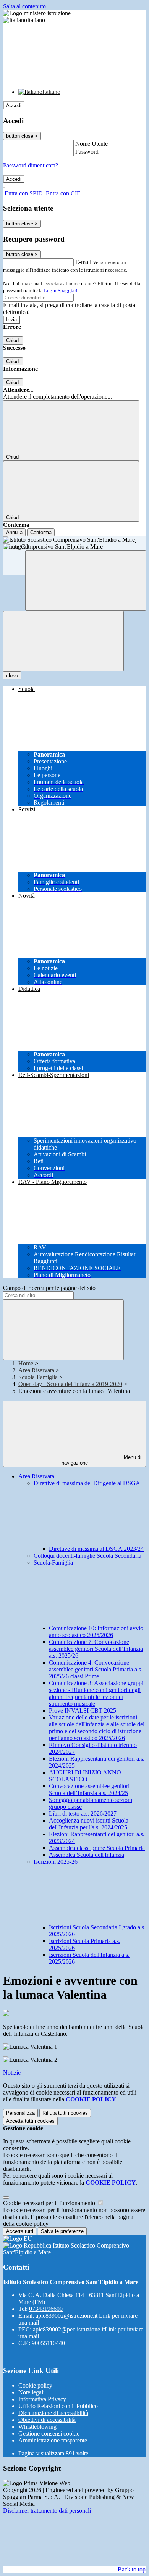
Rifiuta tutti (65, 2113)
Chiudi (13, 341)
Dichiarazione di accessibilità (53, 2413)
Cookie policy (35, 2385)
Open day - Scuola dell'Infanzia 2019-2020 (70, 1384)
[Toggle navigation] (63, 641)
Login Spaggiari (61, 291)
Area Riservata (36, 1370)
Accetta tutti (30, 2121)
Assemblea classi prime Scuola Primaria (97, 1848)
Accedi (14, 105)
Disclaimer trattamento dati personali (47, 2511)
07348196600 (46, 2309)
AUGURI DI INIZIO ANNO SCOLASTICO (85, 1776)
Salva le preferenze (62, 2231)
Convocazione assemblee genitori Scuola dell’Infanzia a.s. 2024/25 (89, 1790)
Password (87, 152)
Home (26, 1363)
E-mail (83, 262)
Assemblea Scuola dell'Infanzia (87, 1855)
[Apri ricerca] (86, 580)
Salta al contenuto (24, 6)
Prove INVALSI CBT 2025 (83, 1711)
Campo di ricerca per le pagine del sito (49, 1288)
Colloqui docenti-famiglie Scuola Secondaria (87, 1556)
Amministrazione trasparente (53, 2440)
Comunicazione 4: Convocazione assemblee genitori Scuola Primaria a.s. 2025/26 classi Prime (96, 1669)
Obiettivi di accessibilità (47, 2420)
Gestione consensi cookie (49, 2434)
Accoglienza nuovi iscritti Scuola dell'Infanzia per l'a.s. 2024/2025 (89, 1824)
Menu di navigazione (102, 1460)
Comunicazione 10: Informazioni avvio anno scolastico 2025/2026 (96, 1632)
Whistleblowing (37, 2427)
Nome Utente (92, 144)
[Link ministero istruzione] (37, 13)
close (12, 675)
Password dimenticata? (31, 165)
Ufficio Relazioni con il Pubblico (58, 2406)
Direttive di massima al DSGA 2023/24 (96, 1549)
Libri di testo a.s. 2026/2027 (83, 1814)
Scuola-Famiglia (39, 1377)
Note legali (32, 2392)
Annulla (14, 532)
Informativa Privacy (42, 2399)
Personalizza (20, 2113)
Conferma (41, 532)
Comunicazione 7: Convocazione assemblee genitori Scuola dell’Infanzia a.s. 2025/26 (96, 1649)
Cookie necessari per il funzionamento (50, 2203)
